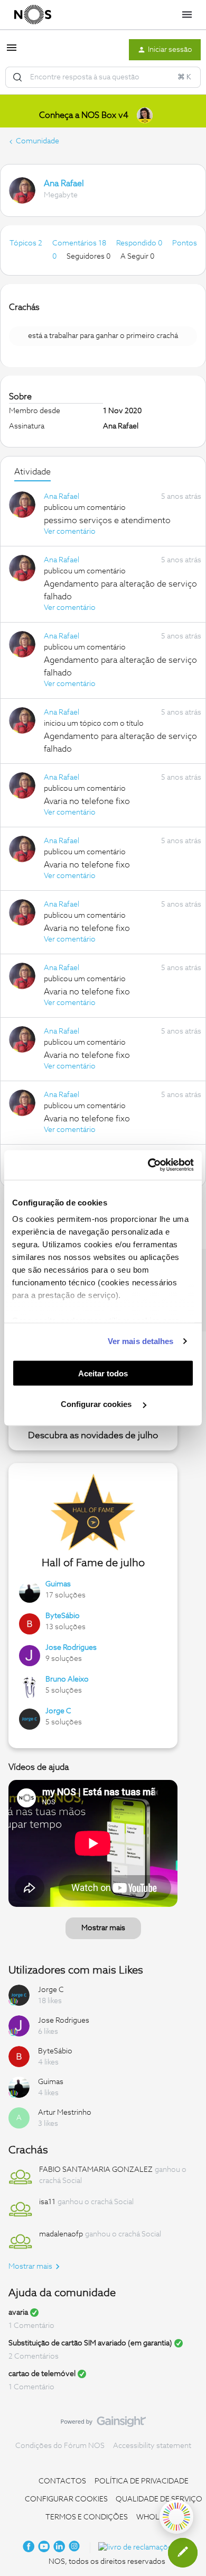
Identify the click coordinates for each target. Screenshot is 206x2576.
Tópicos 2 (27, 243)
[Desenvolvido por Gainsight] (103, 2424)
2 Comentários (34, 2356)
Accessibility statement (152, 2446)
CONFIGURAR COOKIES (66, 2499)
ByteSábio (63, 1616)
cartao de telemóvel (42, 2374)
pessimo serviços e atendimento (107, 520)
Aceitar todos (103, 1373)
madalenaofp (61, 2234)
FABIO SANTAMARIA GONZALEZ (96, 2170)
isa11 (47, 2202)
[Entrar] (17, 77)
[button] (12, 52)
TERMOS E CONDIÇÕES (87, 2517)
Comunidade (38, 141)
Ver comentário (70, 532)
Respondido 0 (140, 243)
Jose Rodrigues (71, 1648)
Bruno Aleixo (67, 1679)
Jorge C (58, 1711)
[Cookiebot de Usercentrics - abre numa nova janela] (148, 1165)
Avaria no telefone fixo (87, 801)
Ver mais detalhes (141, 1341)
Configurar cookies (97, 1404)
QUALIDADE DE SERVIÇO (159, 2499)
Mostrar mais (103, 1928)
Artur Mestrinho (65, 2113)
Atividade (32, 472)
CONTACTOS (62, 2481)
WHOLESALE (159, 2517)
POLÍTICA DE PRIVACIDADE (142, 2481)
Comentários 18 (80, 243)
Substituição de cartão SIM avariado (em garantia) (90, 2343)
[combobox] (103, 77)
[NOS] (33, 15)
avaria (18, 2313)
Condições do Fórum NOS (60, 2446)
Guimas (58, 1584)
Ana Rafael (64, 184)
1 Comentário (31, 2326)
